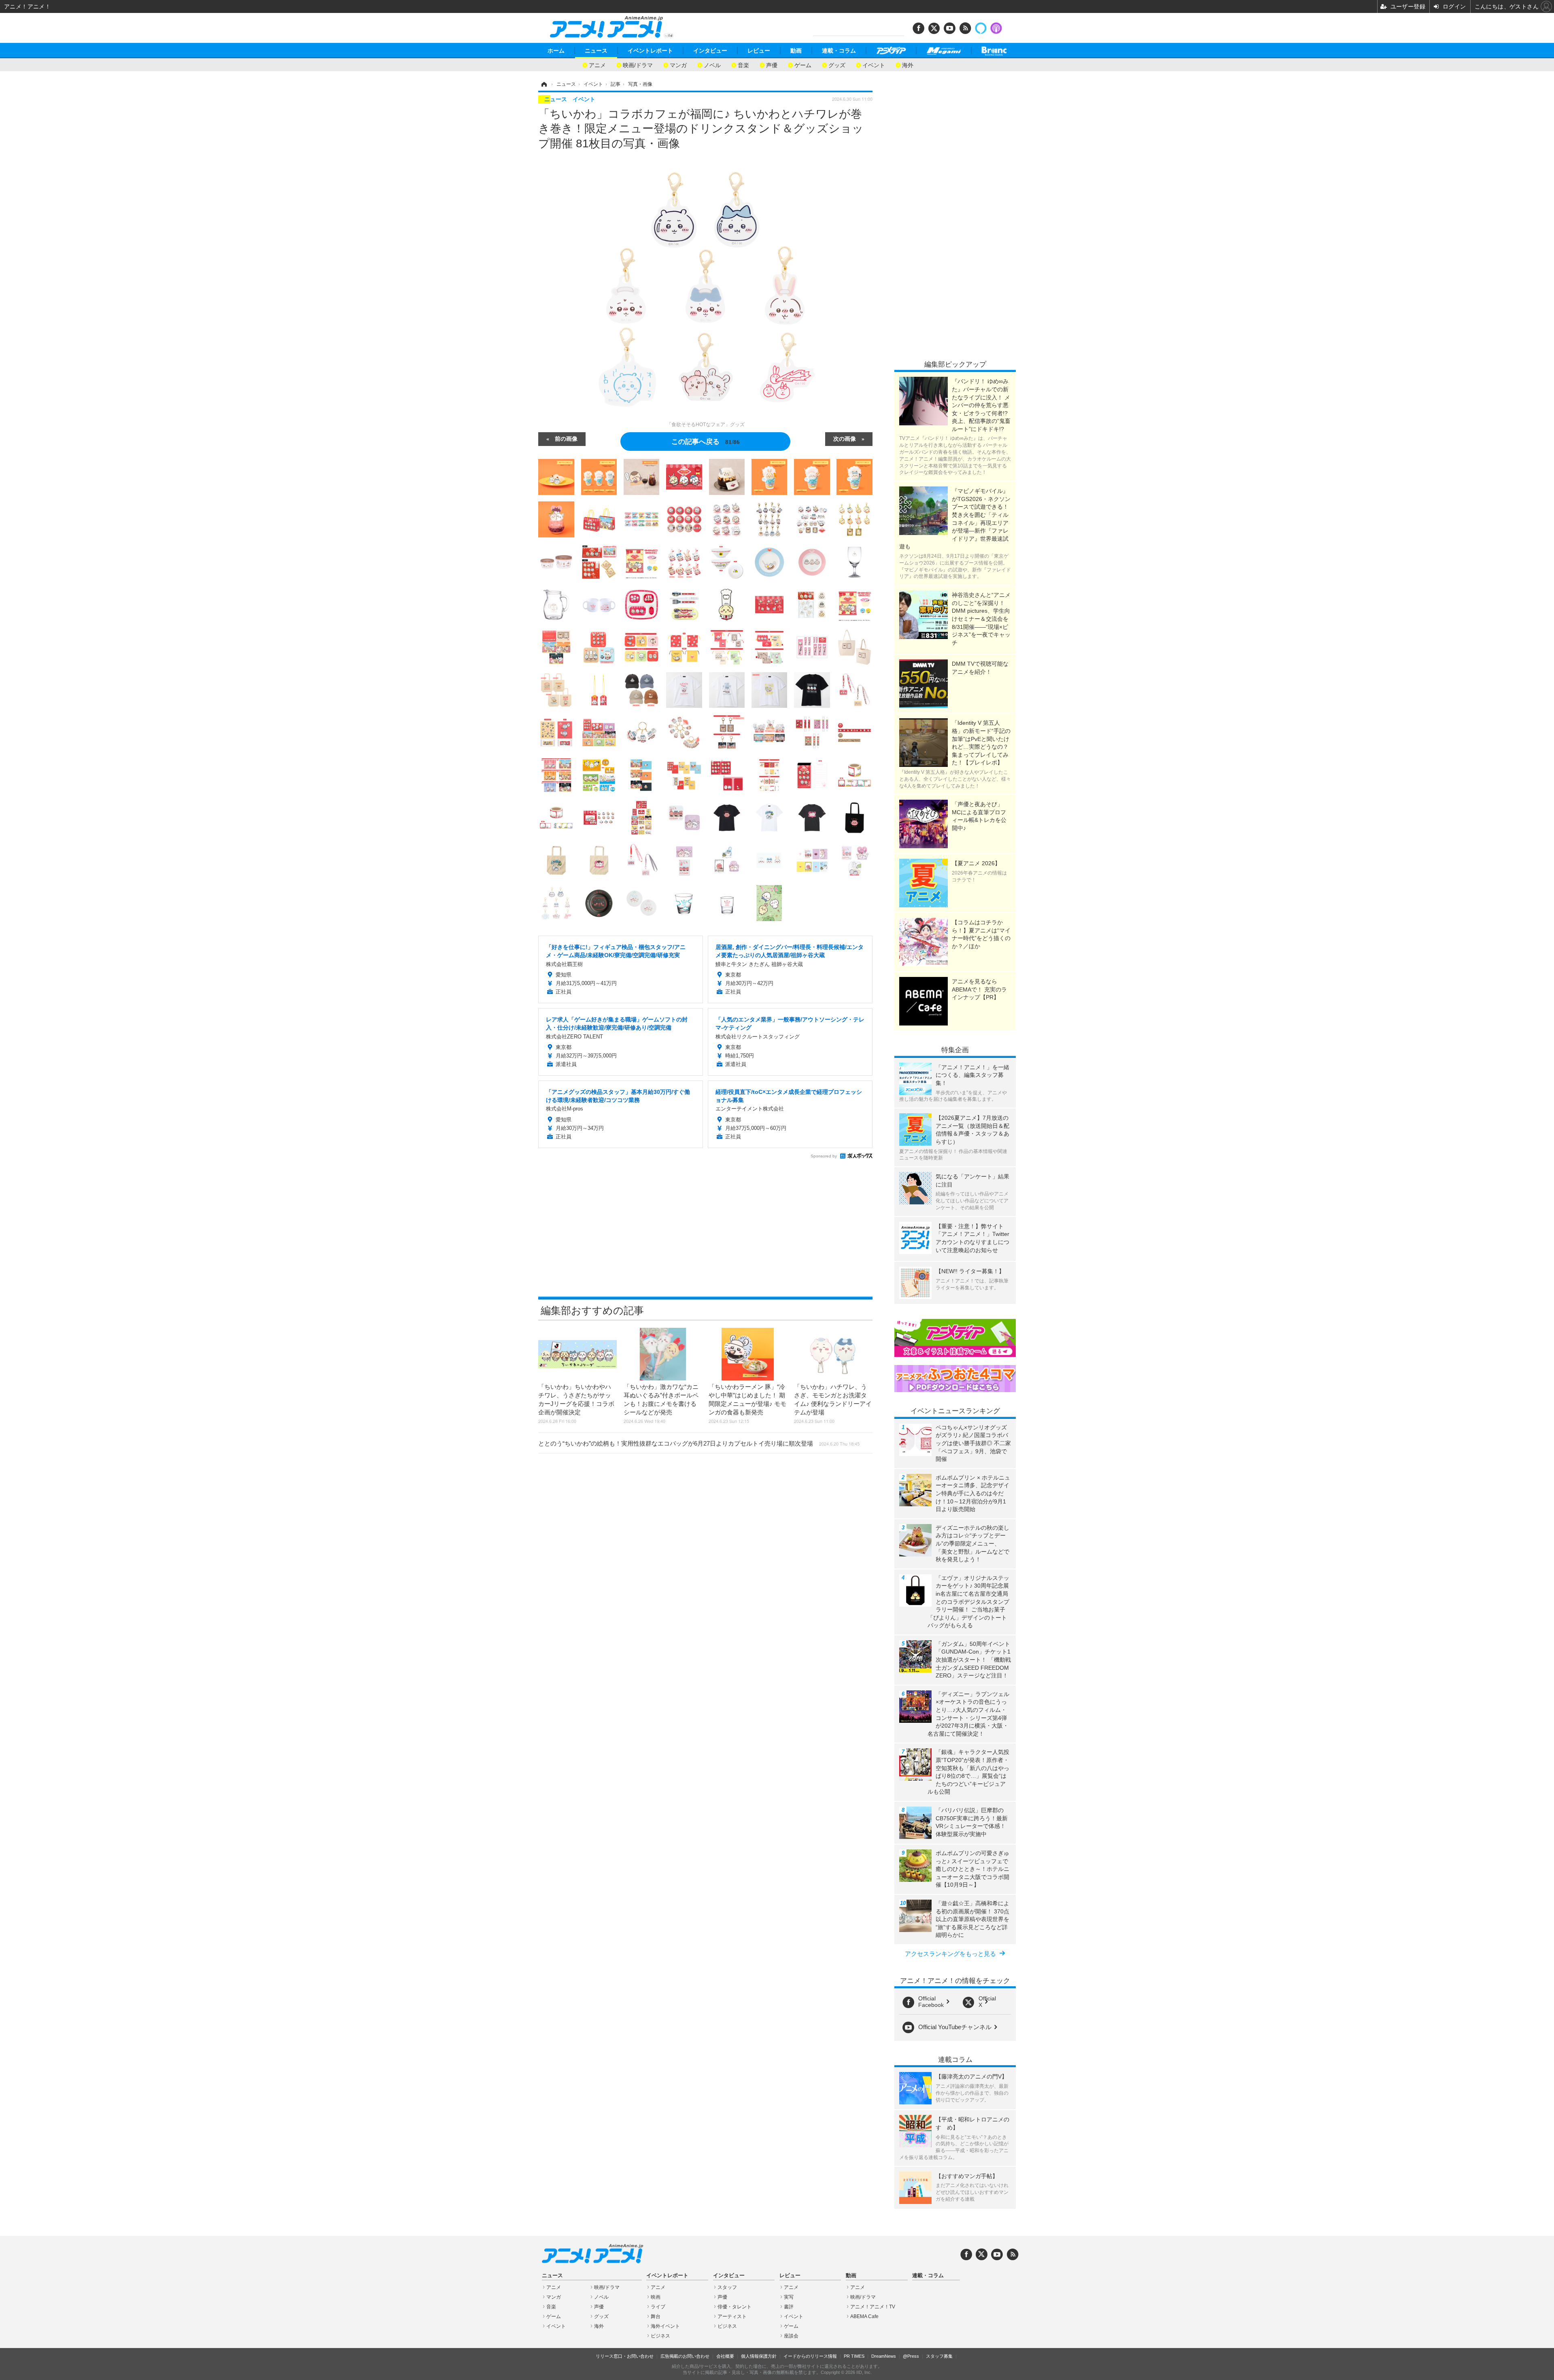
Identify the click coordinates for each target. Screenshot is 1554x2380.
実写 (789, 2297)
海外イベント (665, 2326)
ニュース (596, 51)
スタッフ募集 (939, 2356)
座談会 (791, 2336)
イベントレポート (650, 51)
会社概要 (725, 2356)
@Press (911, 2356)
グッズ (837, 65)
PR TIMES (854, 2356)
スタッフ (727, 2287)
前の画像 (566, 438)
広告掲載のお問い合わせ (685, 2356)
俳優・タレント (735, 2307)
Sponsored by (824, 1156)
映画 (656, 2297)
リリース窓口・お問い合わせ (625, 2356)
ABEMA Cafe (864, 2316)
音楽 (743, 65)
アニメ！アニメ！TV (873, 2307)
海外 (908, 65)
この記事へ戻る (706, 441)
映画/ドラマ (638, 65)
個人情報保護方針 (759, 2356)
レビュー (759, 51)
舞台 (656, 2316)
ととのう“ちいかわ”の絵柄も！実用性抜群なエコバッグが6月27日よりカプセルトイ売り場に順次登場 (699, 1443)
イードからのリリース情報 (810, 2356)
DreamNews (884, 2356)
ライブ (658, 2307)
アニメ (597, 65)
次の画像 (845, 438)
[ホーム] (543, 84)
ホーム (556, 51)
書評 (789, 2307)
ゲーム (803, 65)
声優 (772, 65)
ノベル (712, 65)
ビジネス (660, 2336)
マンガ (678, 65)
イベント (874, 65)
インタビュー (710, 51)
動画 (796, 51)
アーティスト (732, 2316)
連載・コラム (839, 51)
